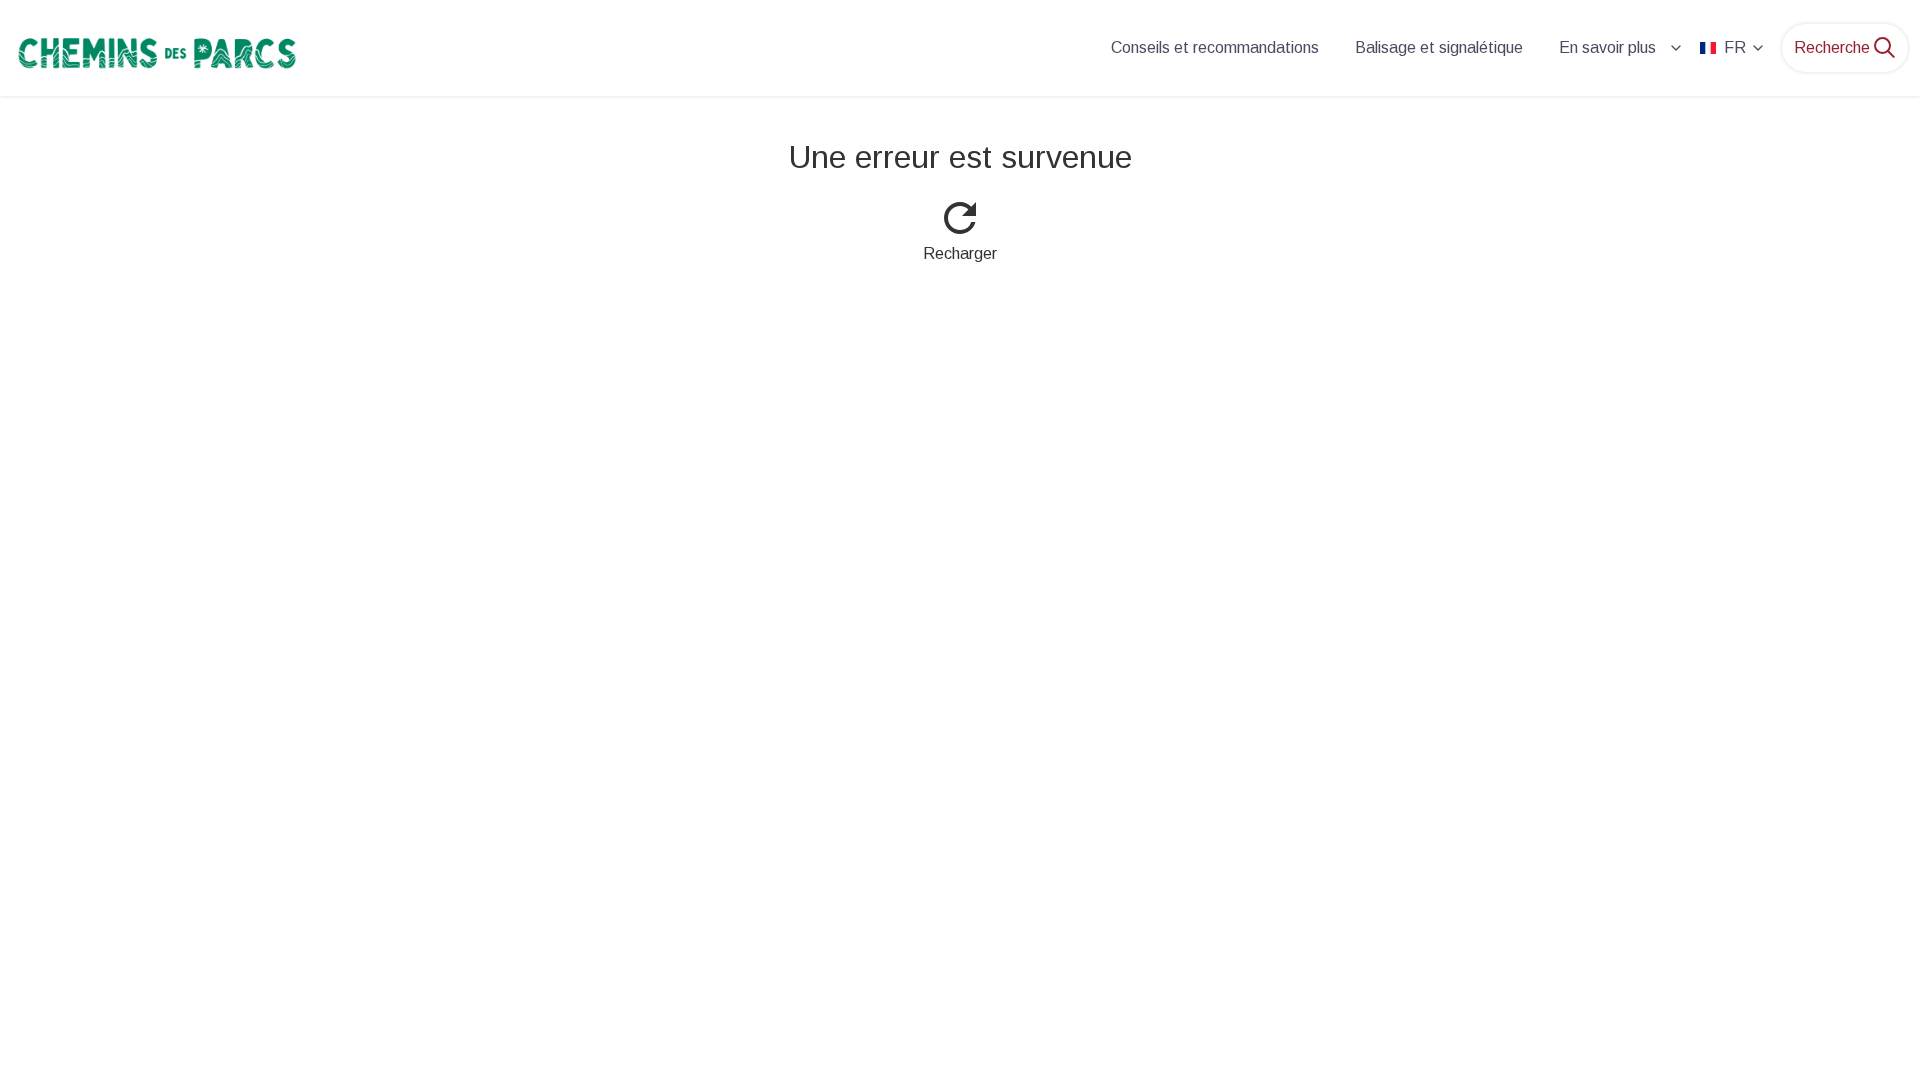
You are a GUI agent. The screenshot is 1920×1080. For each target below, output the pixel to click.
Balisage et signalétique (1439, 47)
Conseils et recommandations (1215, 47)
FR (1735, 47)
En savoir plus (1607, 47)
